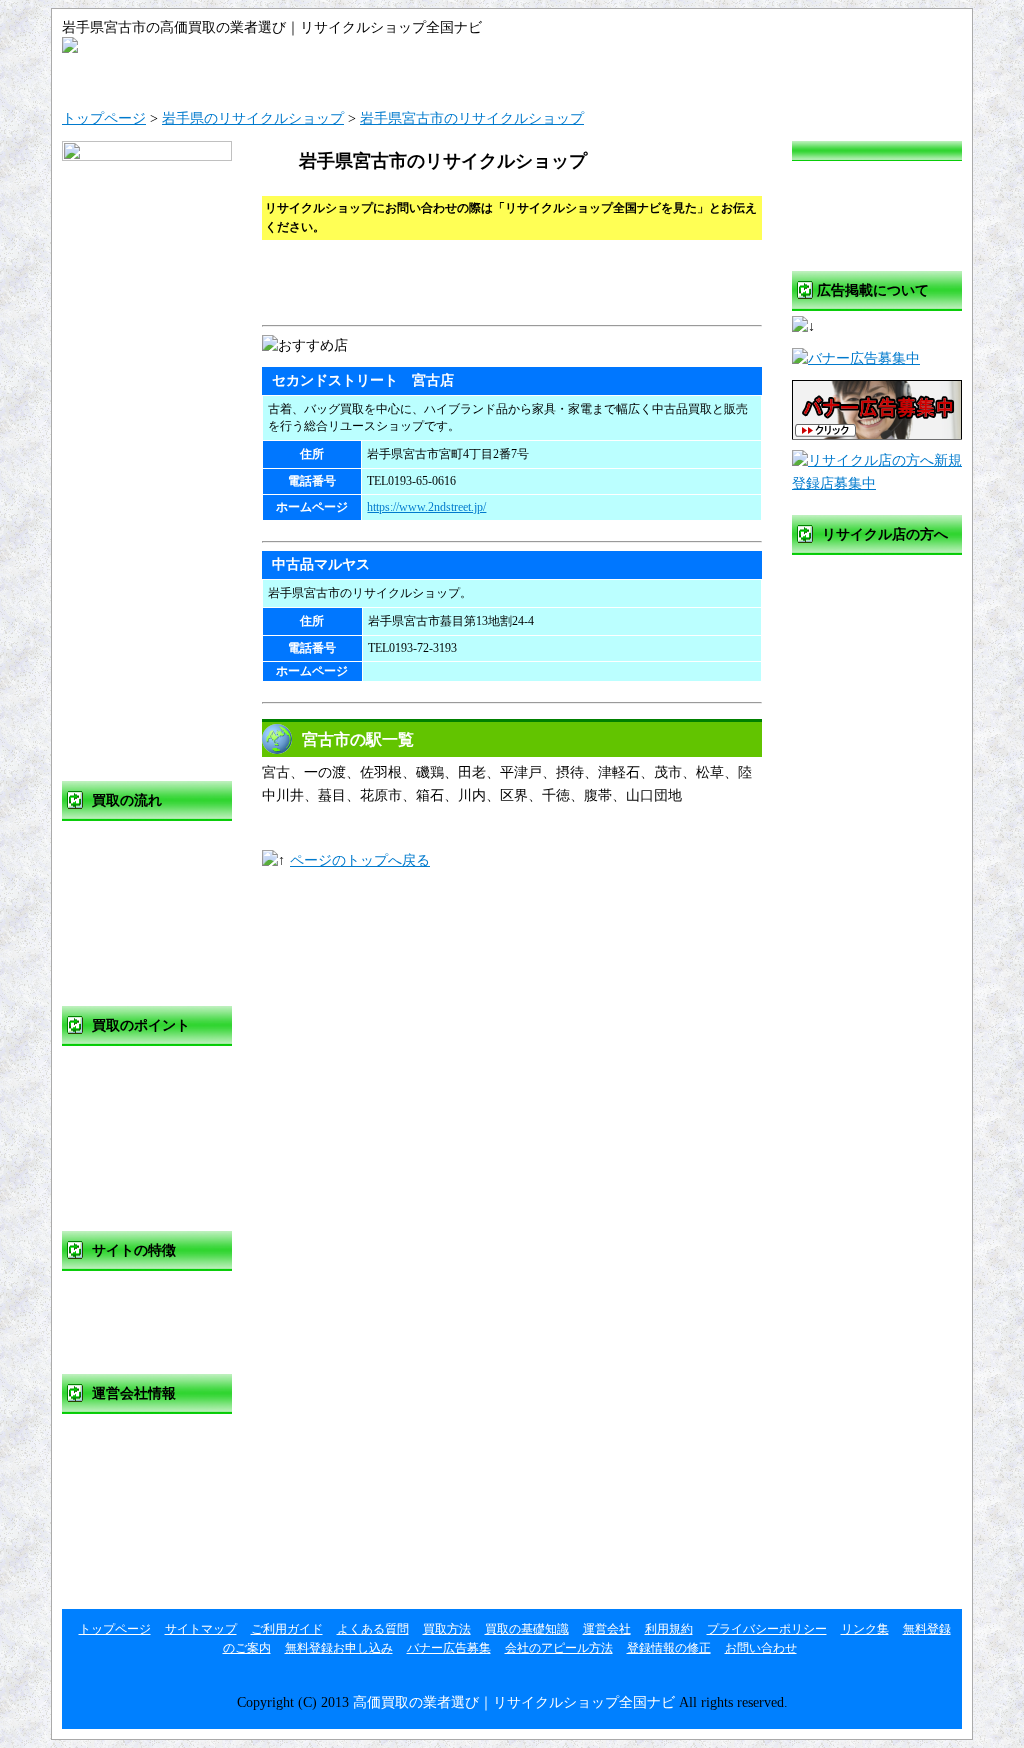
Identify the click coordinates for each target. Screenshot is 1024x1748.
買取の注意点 (129, 1148)
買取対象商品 (129, 1189)
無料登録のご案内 (873, 575)
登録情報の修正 (866, 739)
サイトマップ (287, 76)
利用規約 (115, 1475)
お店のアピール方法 (880, 698)
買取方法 (115, 841)
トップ (137, 76)
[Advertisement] (496, 285)
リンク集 (115, 1557)
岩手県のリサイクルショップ (253, 118)
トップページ (104, 118)
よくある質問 (587, 76)
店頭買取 (115, 882)
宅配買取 (115, 964)
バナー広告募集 (866, 657)
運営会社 (737, 76)
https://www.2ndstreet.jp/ (426, 507)
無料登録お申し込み (880, 616)
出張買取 (115, 923)
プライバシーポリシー (157, 1516)
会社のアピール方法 (559, 1648)
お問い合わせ (886, 76)
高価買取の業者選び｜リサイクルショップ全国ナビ (514, 1702)
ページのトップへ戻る (360, 860)
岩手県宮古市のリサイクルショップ (472, 118)
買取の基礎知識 (136, 1066)
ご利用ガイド (437, 76)
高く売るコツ (129, 1107)
